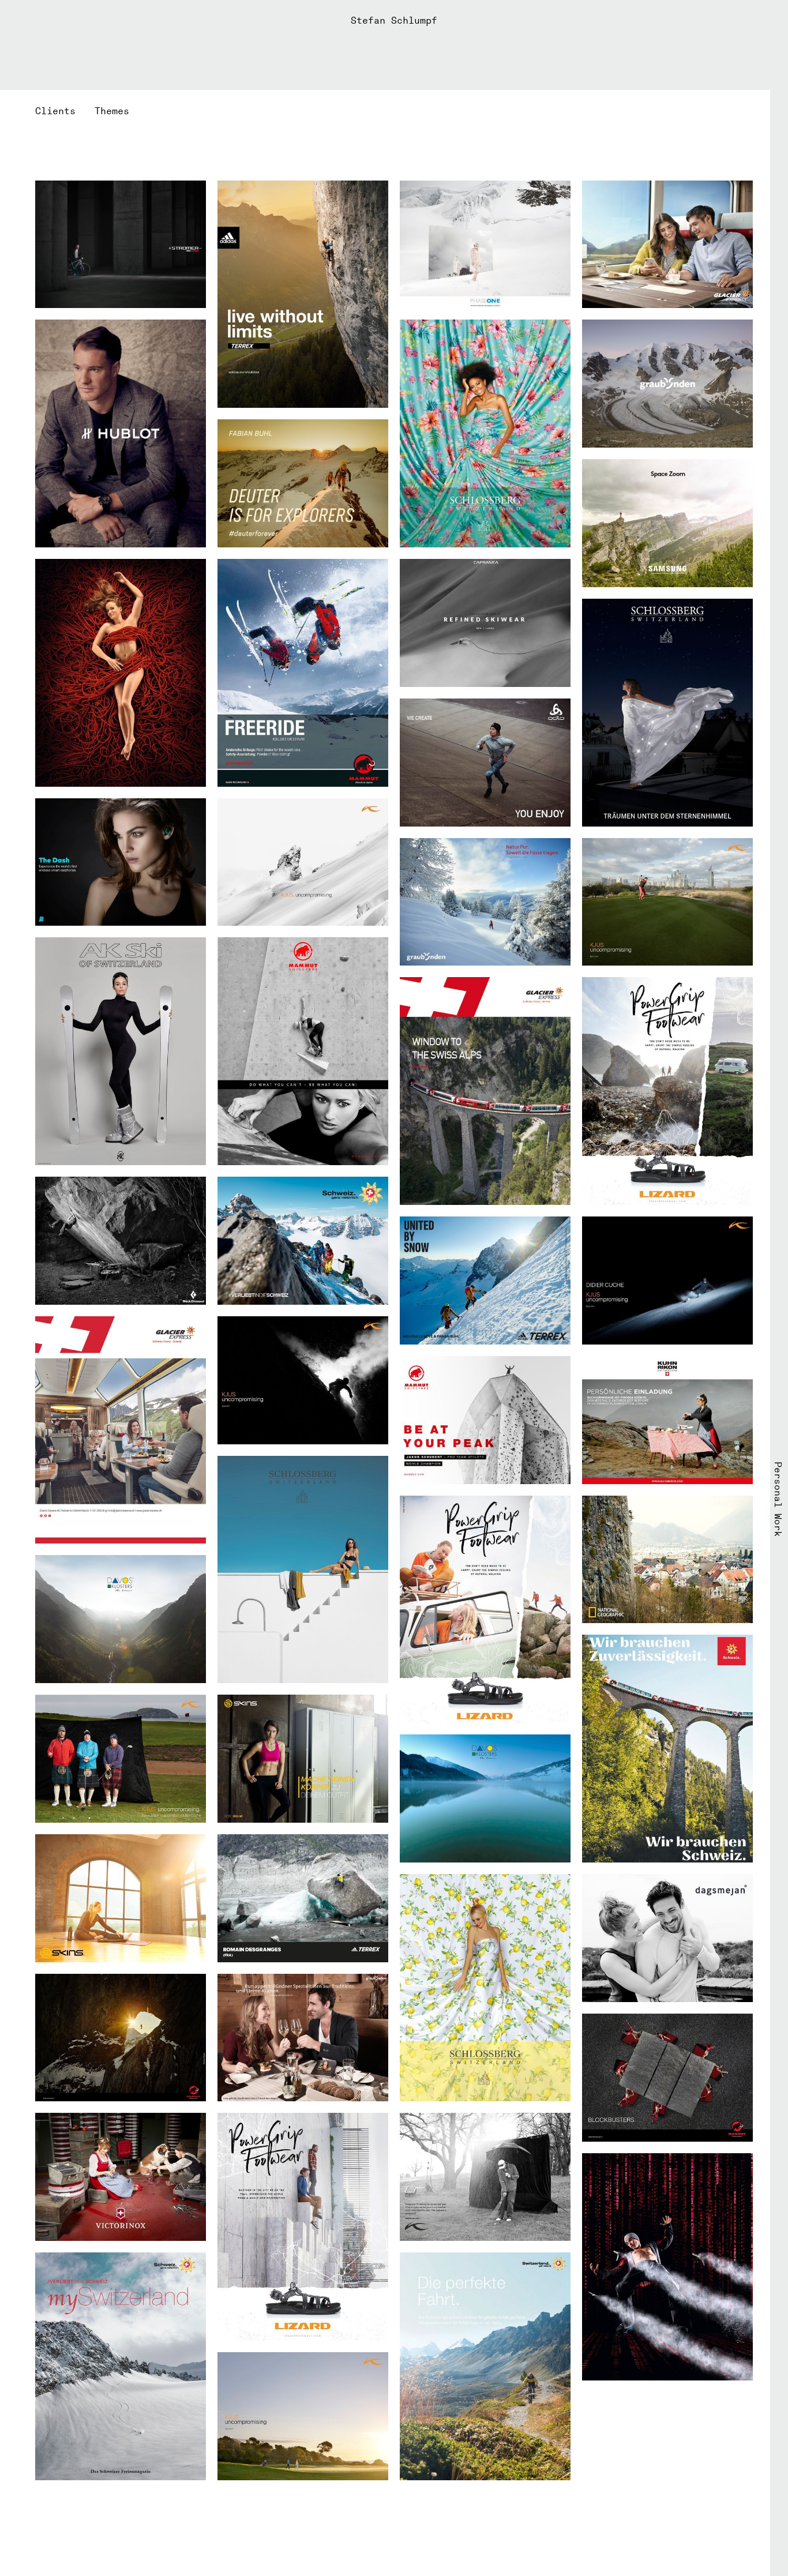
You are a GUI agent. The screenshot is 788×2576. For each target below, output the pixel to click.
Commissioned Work (10, 1488)
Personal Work (778, 1499)
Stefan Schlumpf (394, 20)
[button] (65, 111)
